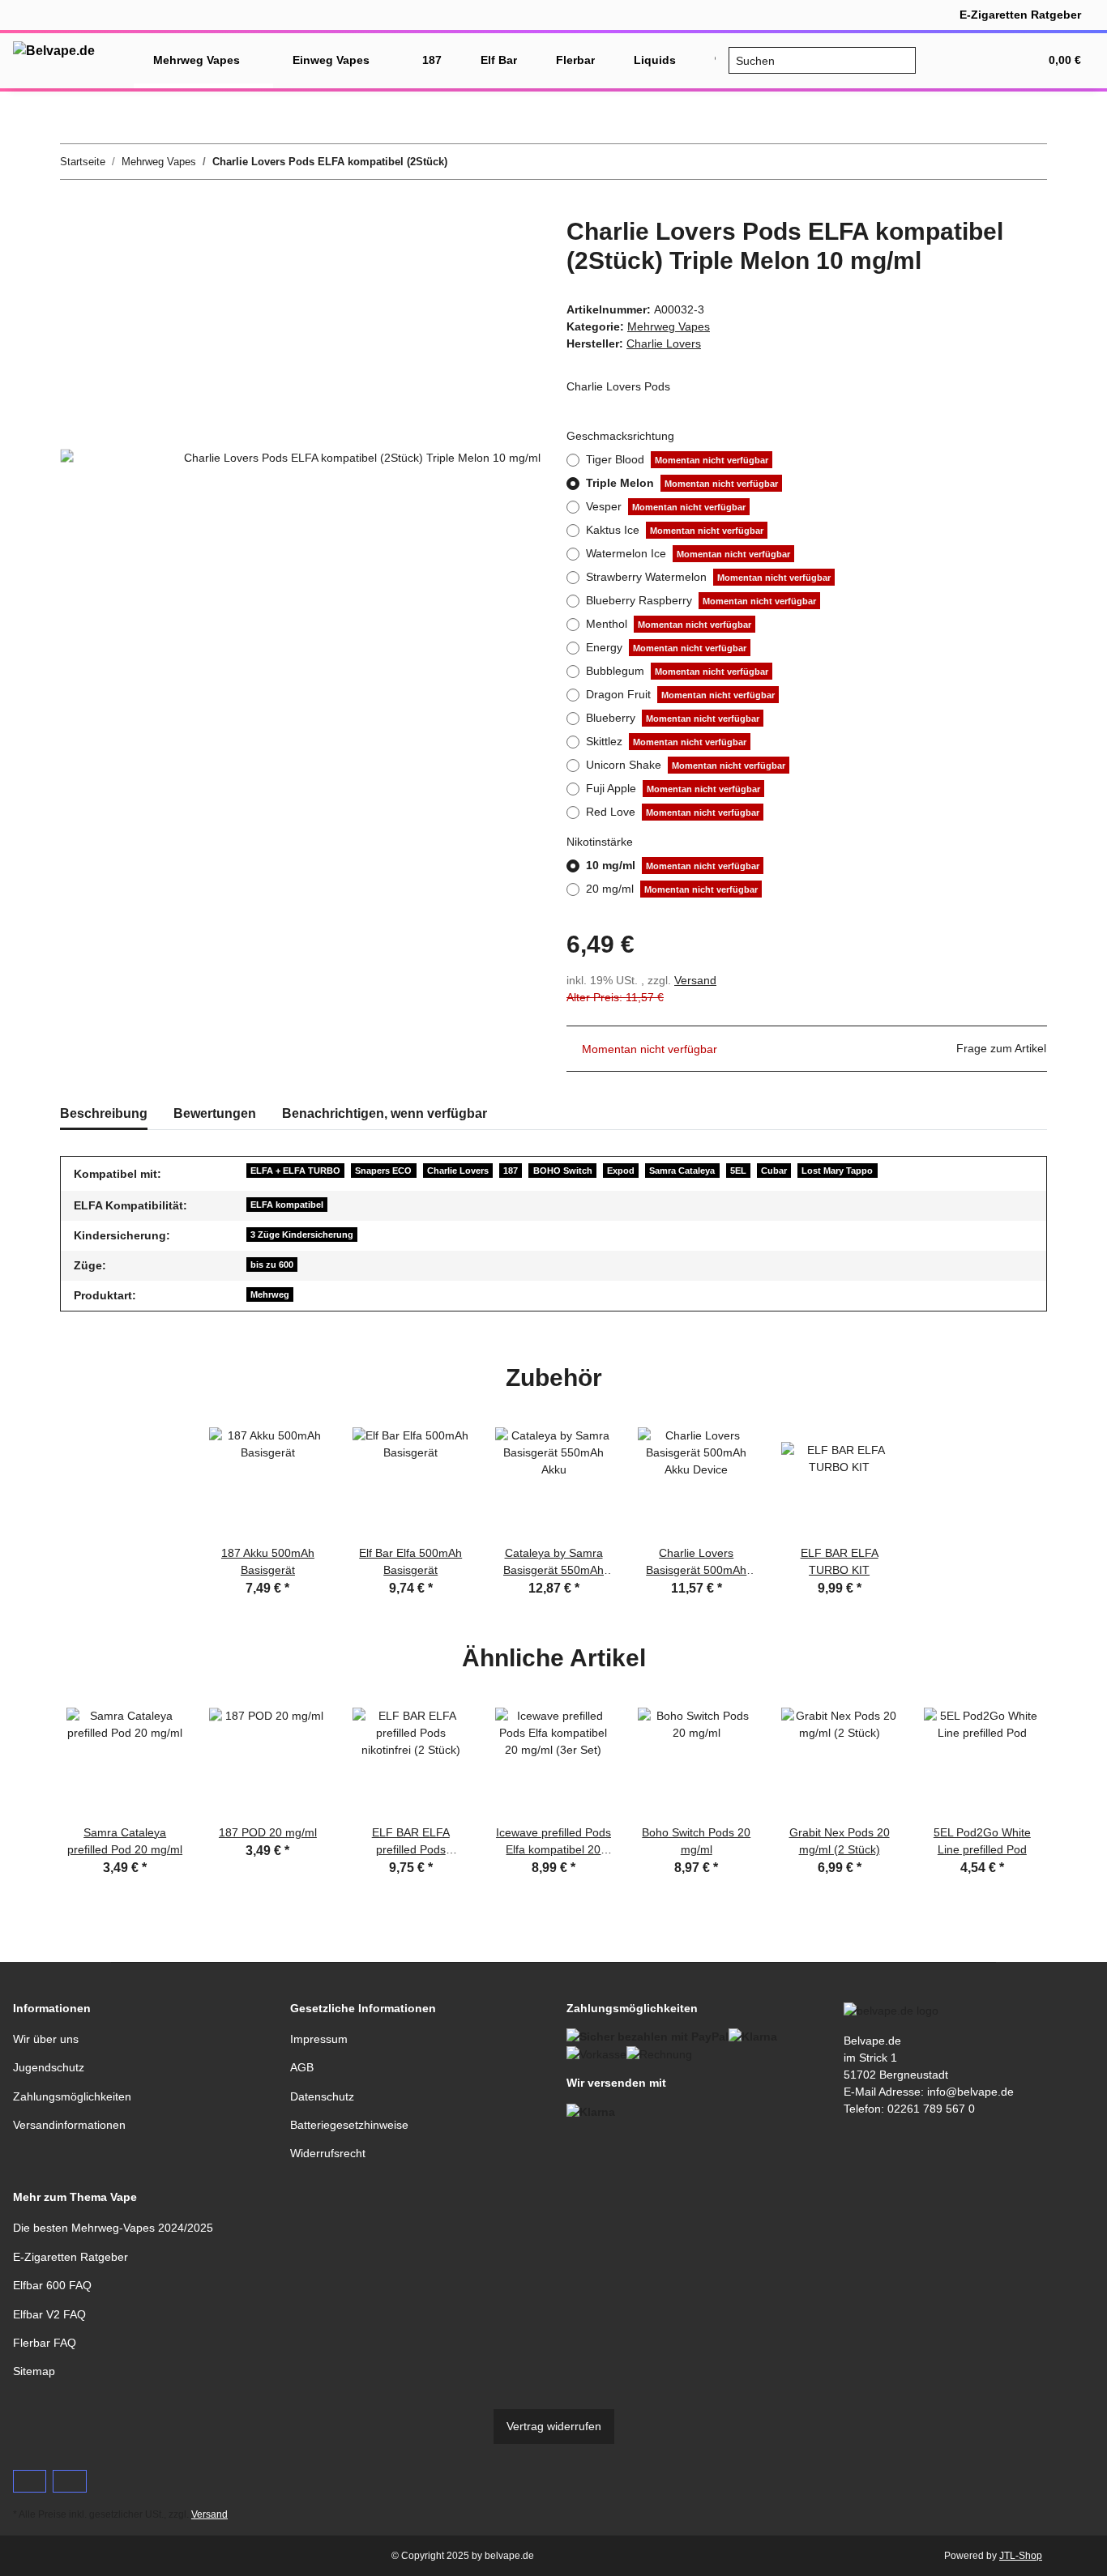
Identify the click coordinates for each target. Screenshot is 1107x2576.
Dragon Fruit (680, 694)
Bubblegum (677, 671)
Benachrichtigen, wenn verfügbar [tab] (385, 1113)
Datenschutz (322, 2096)
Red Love (673, 812)
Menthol (669, 624)
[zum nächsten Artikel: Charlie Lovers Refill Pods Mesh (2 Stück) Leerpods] (1030, 162)
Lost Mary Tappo (837, 1171)
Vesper (666, 506)
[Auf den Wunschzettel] (506, 248)
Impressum (319, 2039)
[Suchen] (902, 61)
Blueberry (673, 718)
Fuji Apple (673, 788)
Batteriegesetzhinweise (349, 2125)
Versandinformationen (69, 2125)
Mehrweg (270, 1294)
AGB (302, 2067)
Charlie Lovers (458, 1171)
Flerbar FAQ (45, 2343)
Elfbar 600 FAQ (52, 2285)
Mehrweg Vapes (669, 326)
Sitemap (34, 2371)
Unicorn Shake (686, 765)
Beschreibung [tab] (104, 1113)
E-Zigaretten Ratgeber (1020, 15)
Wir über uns (46, 2039)
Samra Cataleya (682, 1171)
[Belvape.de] (54, 51)
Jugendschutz (49, 2067)
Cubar (774, 1171)
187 (511, 1171)
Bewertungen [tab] (215, 1113)
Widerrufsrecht (328, 2153)
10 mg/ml (673, 865)
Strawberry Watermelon (708, 577)
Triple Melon (682, 483)
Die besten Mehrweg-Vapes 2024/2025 (113, 2228)
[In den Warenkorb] (73, 208)
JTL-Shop (1021, 2556)
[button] (948, 60)
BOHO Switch (563, 1171)
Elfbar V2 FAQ (49, 2314)
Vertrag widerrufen (554, 2426)
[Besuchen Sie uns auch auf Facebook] (30, 2481)
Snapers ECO (383, 1171)
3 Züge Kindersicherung (302, 1235)
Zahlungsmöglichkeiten (72, 2096)
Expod (621, 1171)
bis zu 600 (272, 1265)
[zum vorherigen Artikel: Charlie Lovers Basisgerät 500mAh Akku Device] (995, 162)
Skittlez (666, 741)
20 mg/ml (672, 889)
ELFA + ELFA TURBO (295, 1171)
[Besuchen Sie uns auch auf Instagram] (69, 2481)
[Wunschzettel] (987, 60)
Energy (666, 647)
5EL (738, 1171)
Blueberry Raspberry (701, 600)
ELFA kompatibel (287, 1205)
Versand (695, 980)
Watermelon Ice (688, 553)
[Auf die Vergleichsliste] (464, 248)
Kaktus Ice (675, 530)
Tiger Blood (677, 459)
